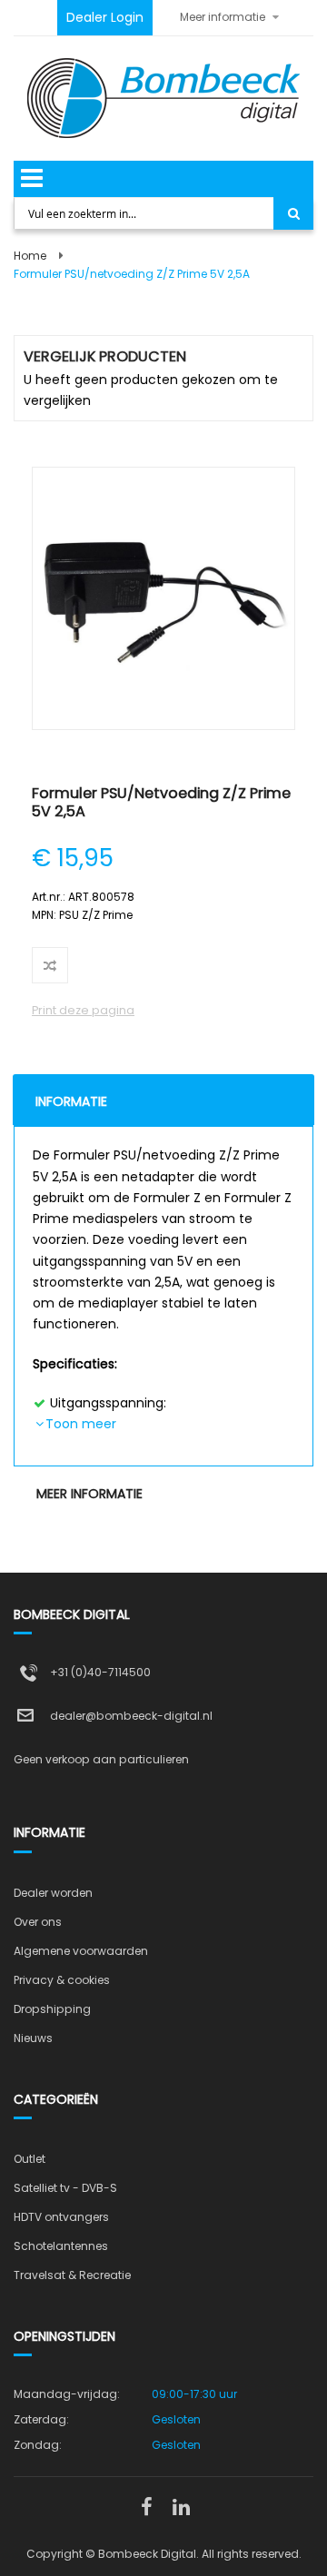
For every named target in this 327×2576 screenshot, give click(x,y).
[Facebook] (146, 2508)
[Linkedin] (181, 2508)
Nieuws (33, 2038)
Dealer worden (53, 1893)
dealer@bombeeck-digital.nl (131, 1716)
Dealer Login (105, 17)
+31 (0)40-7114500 (100, 1672)
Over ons (38, 1922)
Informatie (71, 1101)
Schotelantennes (61, 2246)
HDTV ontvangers (61, 2217)
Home (30, 256)
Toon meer (81, 1424)
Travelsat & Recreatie (72, 2275)
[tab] (163, 1100)
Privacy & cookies (62, 1980)
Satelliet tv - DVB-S (65, 2188)
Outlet (30, 2159)
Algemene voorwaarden (81, 1951)
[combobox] (145, 213)
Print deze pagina (83, 1010)
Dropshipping (52, 2009)
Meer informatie (89, 1494)
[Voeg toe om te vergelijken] (50, 965)
